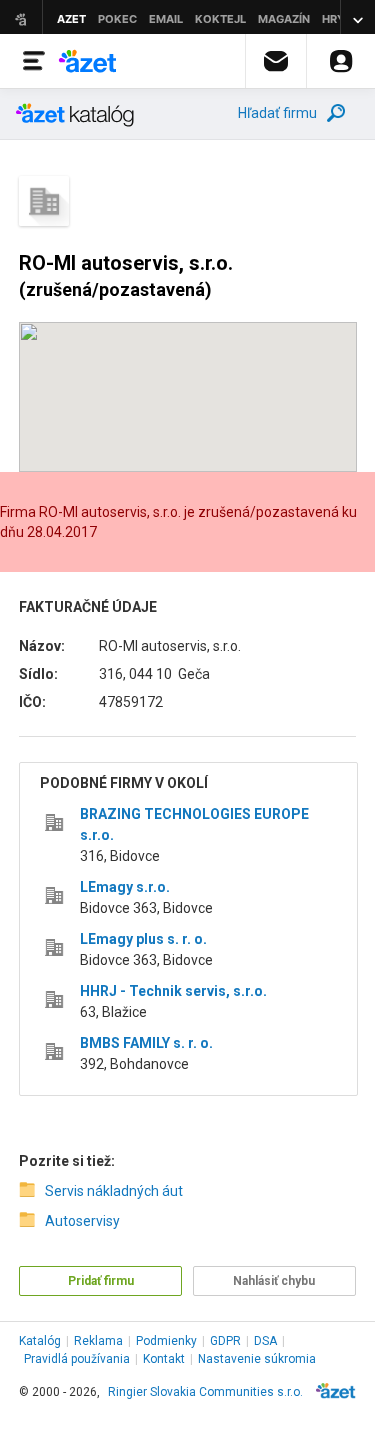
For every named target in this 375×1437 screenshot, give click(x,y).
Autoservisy (82, 1221)
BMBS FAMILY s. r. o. (146, 1043)
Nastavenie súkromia (257, 1359)
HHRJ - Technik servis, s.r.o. (173, 991)
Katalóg (40, 1341)
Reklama (98, 1341)
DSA (265, 1341)
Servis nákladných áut (114, 1191)
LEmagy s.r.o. (125, 887)
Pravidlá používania (77, 1359)
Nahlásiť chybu (274, 1281)
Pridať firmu (101, 1281)
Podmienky (166, 1341)
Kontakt (164, 1359)
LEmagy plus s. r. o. (143, 939)
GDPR (225, 1341)
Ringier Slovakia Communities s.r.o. (205, 1392)
